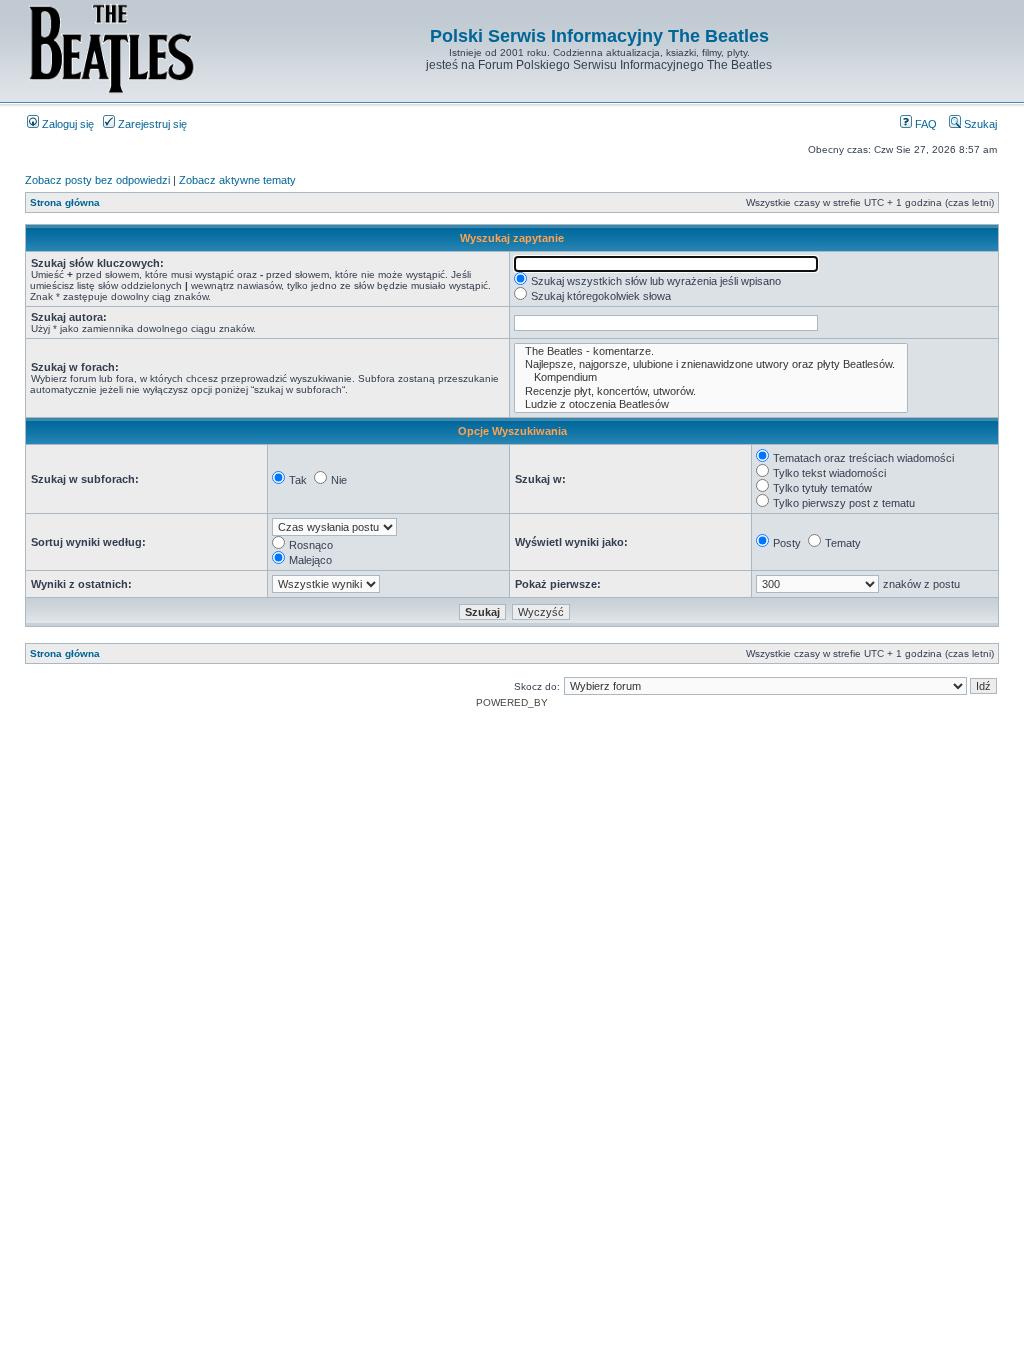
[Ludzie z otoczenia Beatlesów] (711, 404)
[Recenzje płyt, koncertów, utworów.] (711, 391)
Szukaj (979, 124)
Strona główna (65, 202)
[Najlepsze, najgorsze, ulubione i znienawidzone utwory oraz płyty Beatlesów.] (711, 364)
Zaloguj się (66, 124)
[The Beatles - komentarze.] (711, 351)
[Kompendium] (711, 377)
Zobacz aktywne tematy (237, 180)
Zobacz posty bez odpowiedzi (97, 180)
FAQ (924, 124)
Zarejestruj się (151, 124)
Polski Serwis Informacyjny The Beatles (599, 36)
